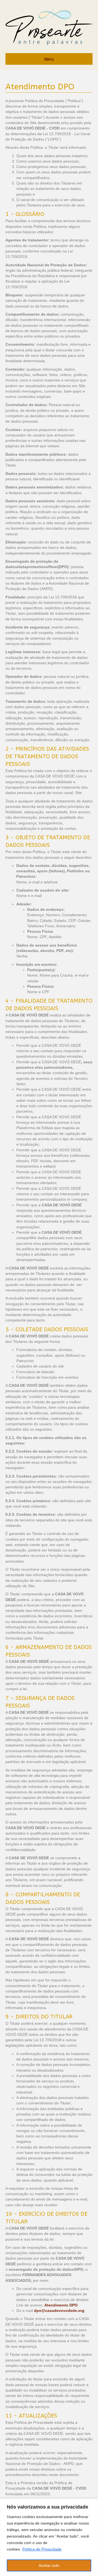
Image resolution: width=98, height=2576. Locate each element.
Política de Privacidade (42, 2549)
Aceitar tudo (49, 2565)
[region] (49, 2537)
